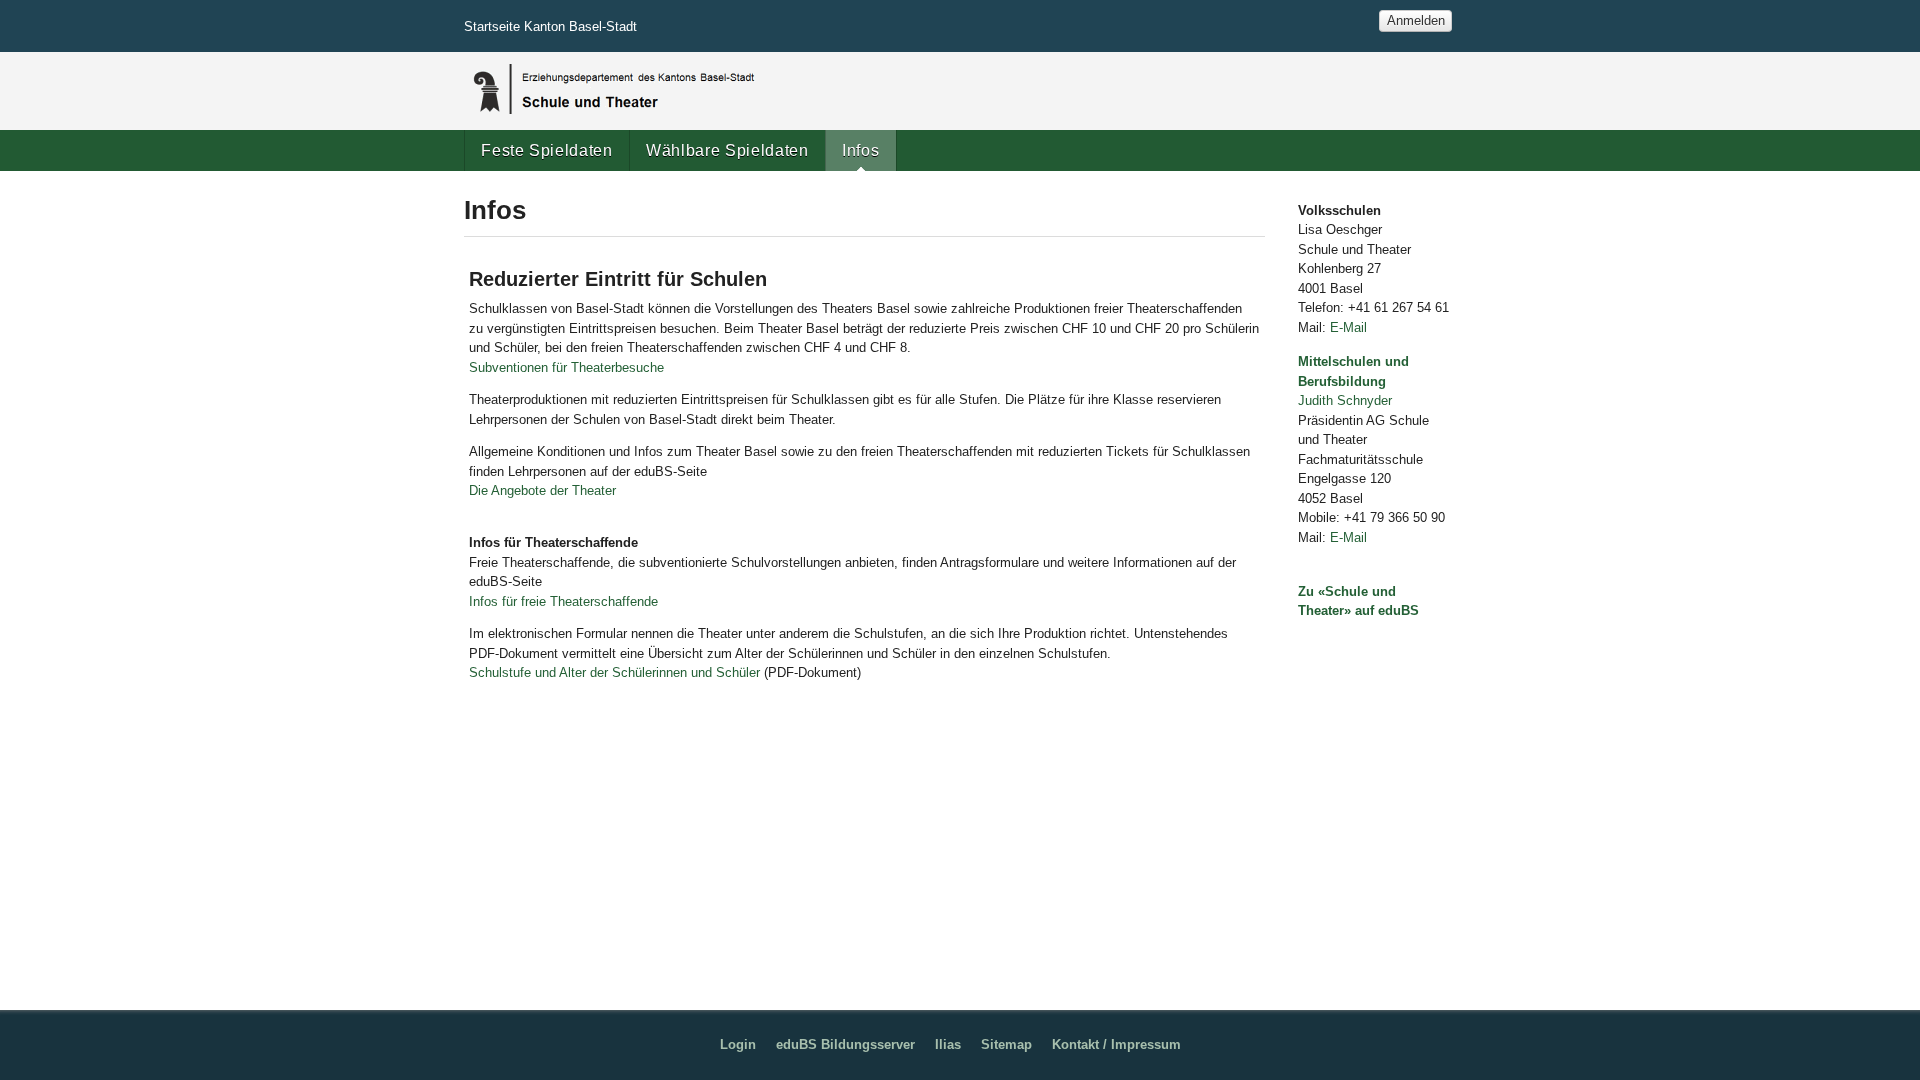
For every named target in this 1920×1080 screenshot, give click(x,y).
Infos (860, 150)
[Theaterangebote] (612, 89)
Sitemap (1006, 1044)
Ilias (948, 1044)
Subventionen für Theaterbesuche (566, 367)
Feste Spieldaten (546, 150)
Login (738, 1044)
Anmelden (1416, 20)
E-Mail (1348, 327)
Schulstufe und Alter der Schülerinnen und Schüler (614, 672)
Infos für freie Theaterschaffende (563, 601)
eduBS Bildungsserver (845, 1044)
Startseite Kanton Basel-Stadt (550, 26)
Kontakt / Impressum (1116, 1044)
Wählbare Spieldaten (727, 150)
